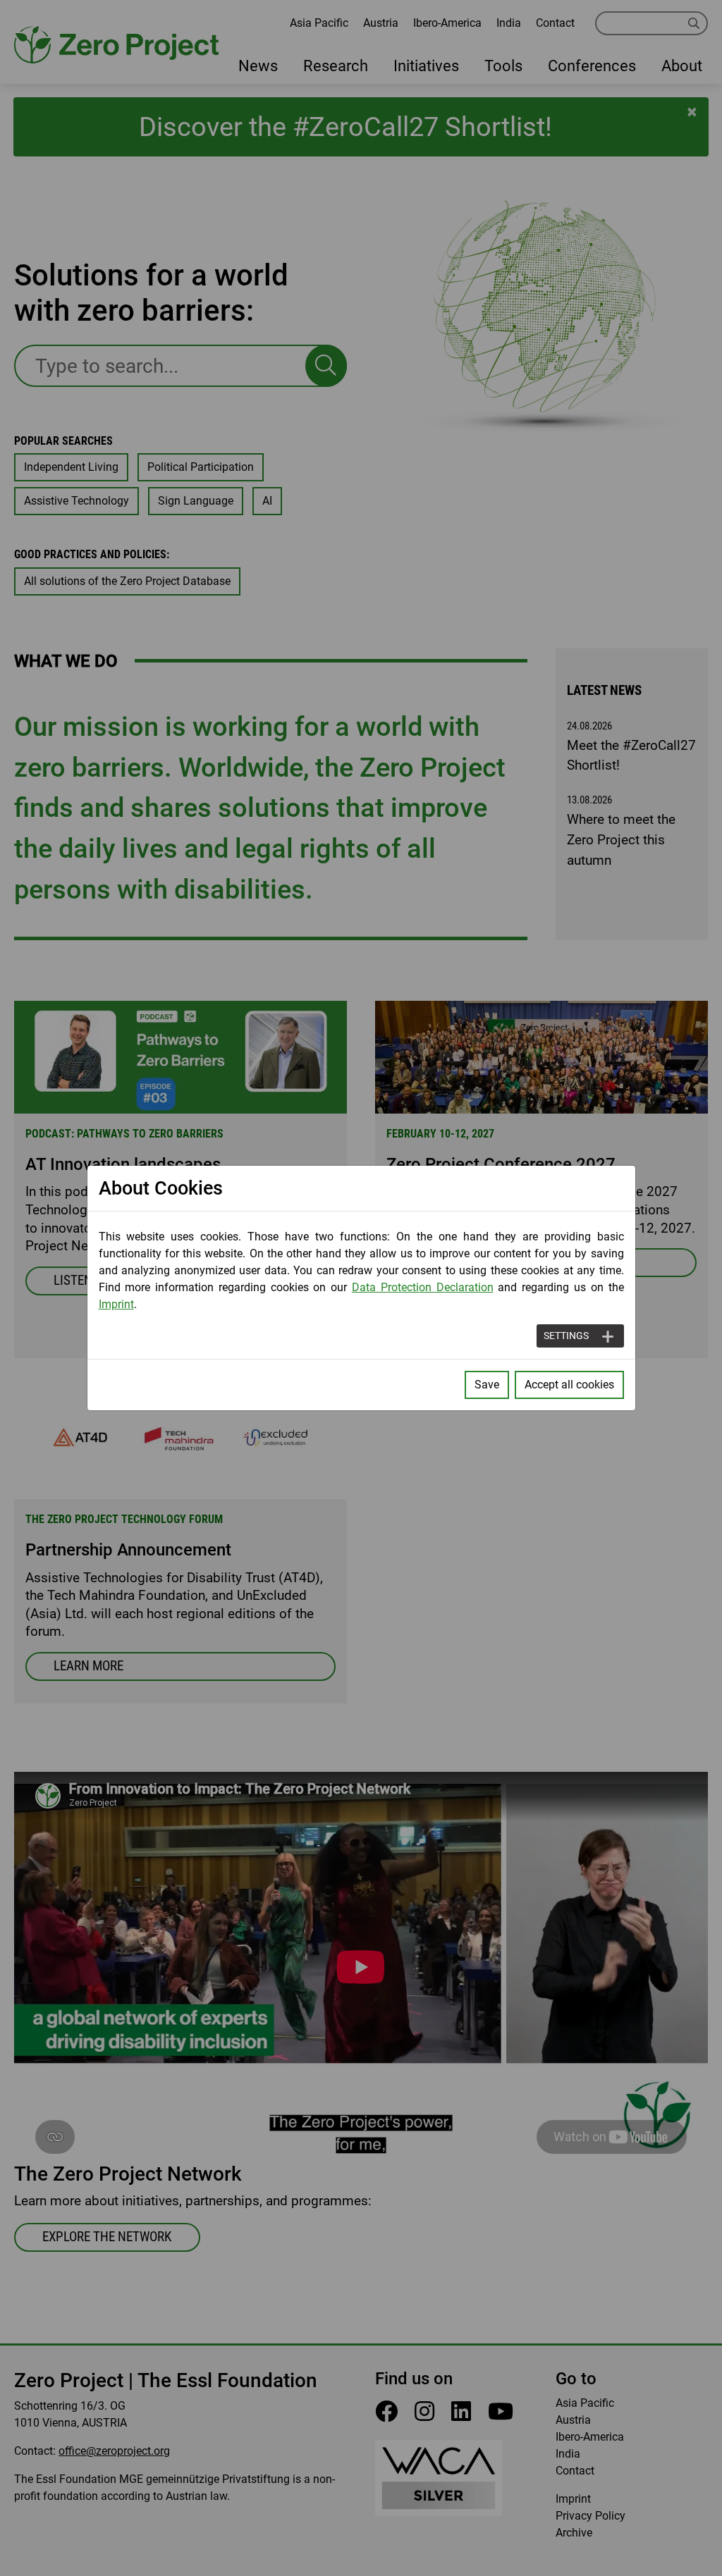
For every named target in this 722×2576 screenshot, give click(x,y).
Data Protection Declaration (423, 1287)
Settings (566, 1336)
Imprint (116, 1304)
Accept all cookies (569, 1385)
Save (487, 1385)
